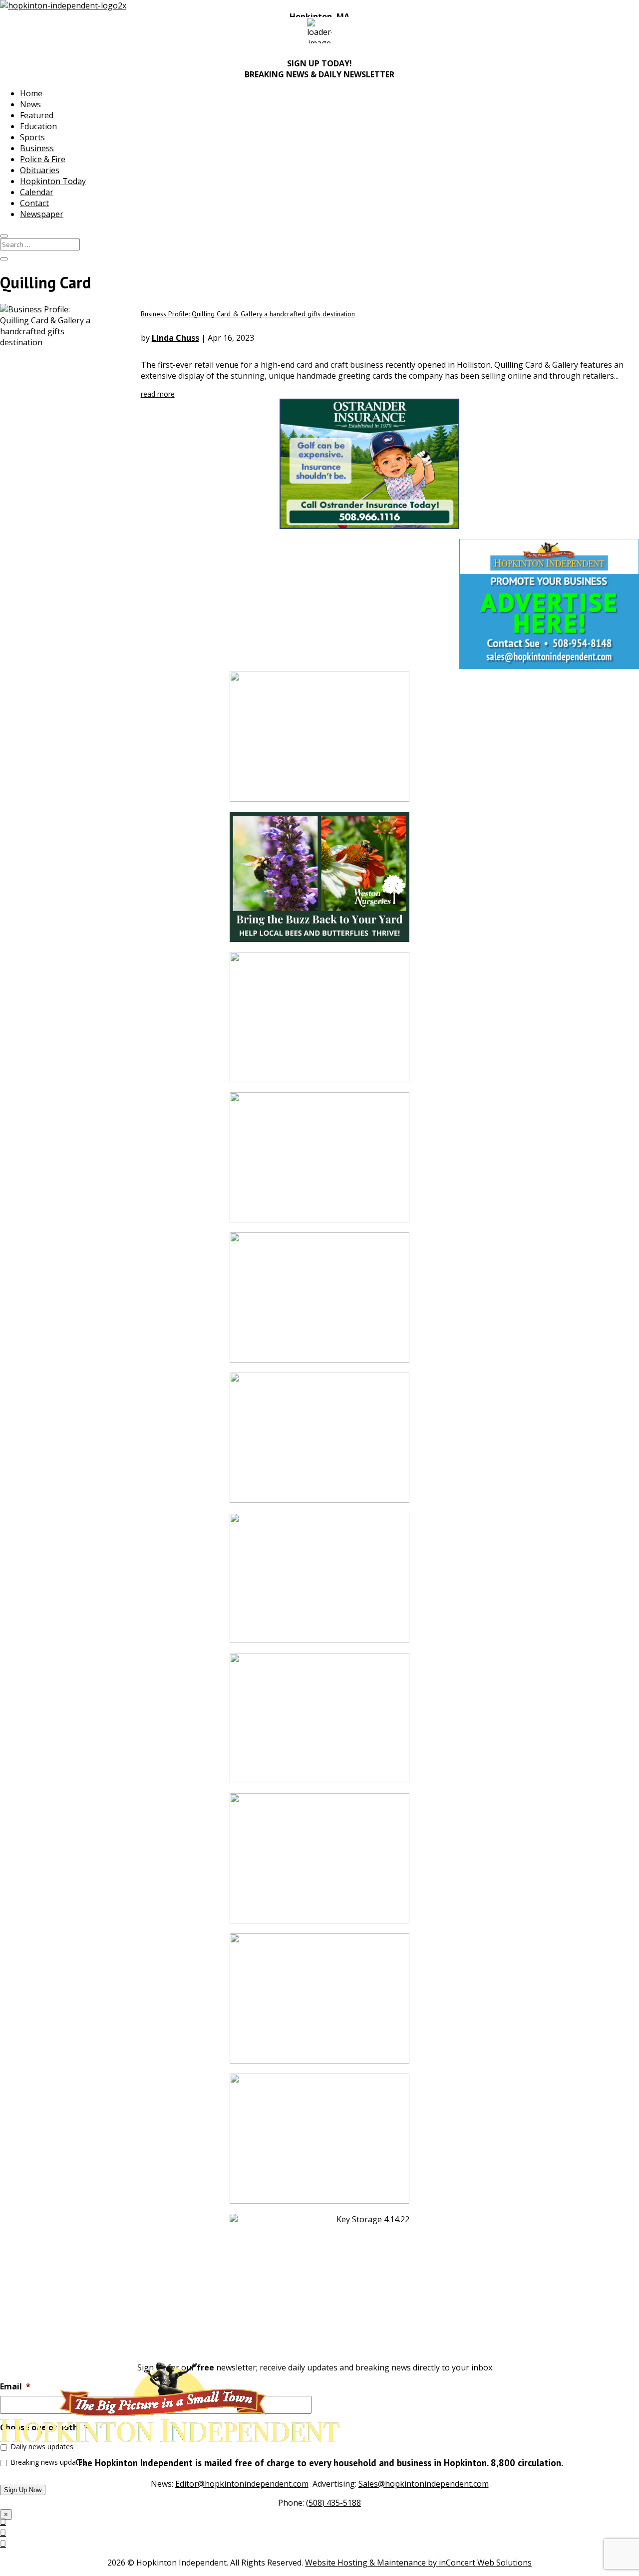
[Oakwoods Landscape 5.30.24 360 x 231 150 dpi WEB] (319, 1162)
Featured (37, 115)
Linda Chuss (175, 338)
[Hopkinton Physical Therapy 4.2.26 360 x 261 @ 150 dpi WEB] (319, 1022)
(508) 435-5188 (333, 2503)
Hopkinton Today (53, 181)
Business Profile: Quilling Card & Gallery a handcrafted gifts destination (248, 314)
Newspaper (42, 214)
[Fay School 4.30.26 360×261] (319, 1583)
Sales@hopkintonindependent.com (424, 2484)
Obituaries (40, 170)
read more (158, 394)
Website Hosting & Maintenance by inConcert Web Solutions (418, 2563)
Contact (34, 203)
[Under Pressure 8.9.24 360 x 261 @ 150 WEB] (319, 1443)
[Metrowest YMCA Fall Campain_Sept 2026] (319, 1302)
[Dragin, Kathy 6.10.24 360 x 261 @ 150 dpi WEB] (319, 2144)
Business (37, 148)
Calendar (37, 192)
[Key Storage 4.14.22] (319, 2284)
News (30, 104)
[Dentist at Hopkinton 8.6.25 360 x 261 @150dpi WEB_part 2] (319, 2003)
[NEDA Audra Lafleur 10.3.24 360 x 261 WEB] (319, 1723)
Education (38, 126)
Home (31, 93)
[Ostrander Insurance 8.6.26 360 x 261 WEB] (319, 421)
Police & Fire (43, 159)
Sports (32, 137)
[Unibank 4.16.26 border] (319, 742)
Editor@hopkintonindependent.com (242, 2484)
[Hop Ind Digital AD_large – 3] (319, 1863)
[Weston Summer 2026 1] (319, 882)
